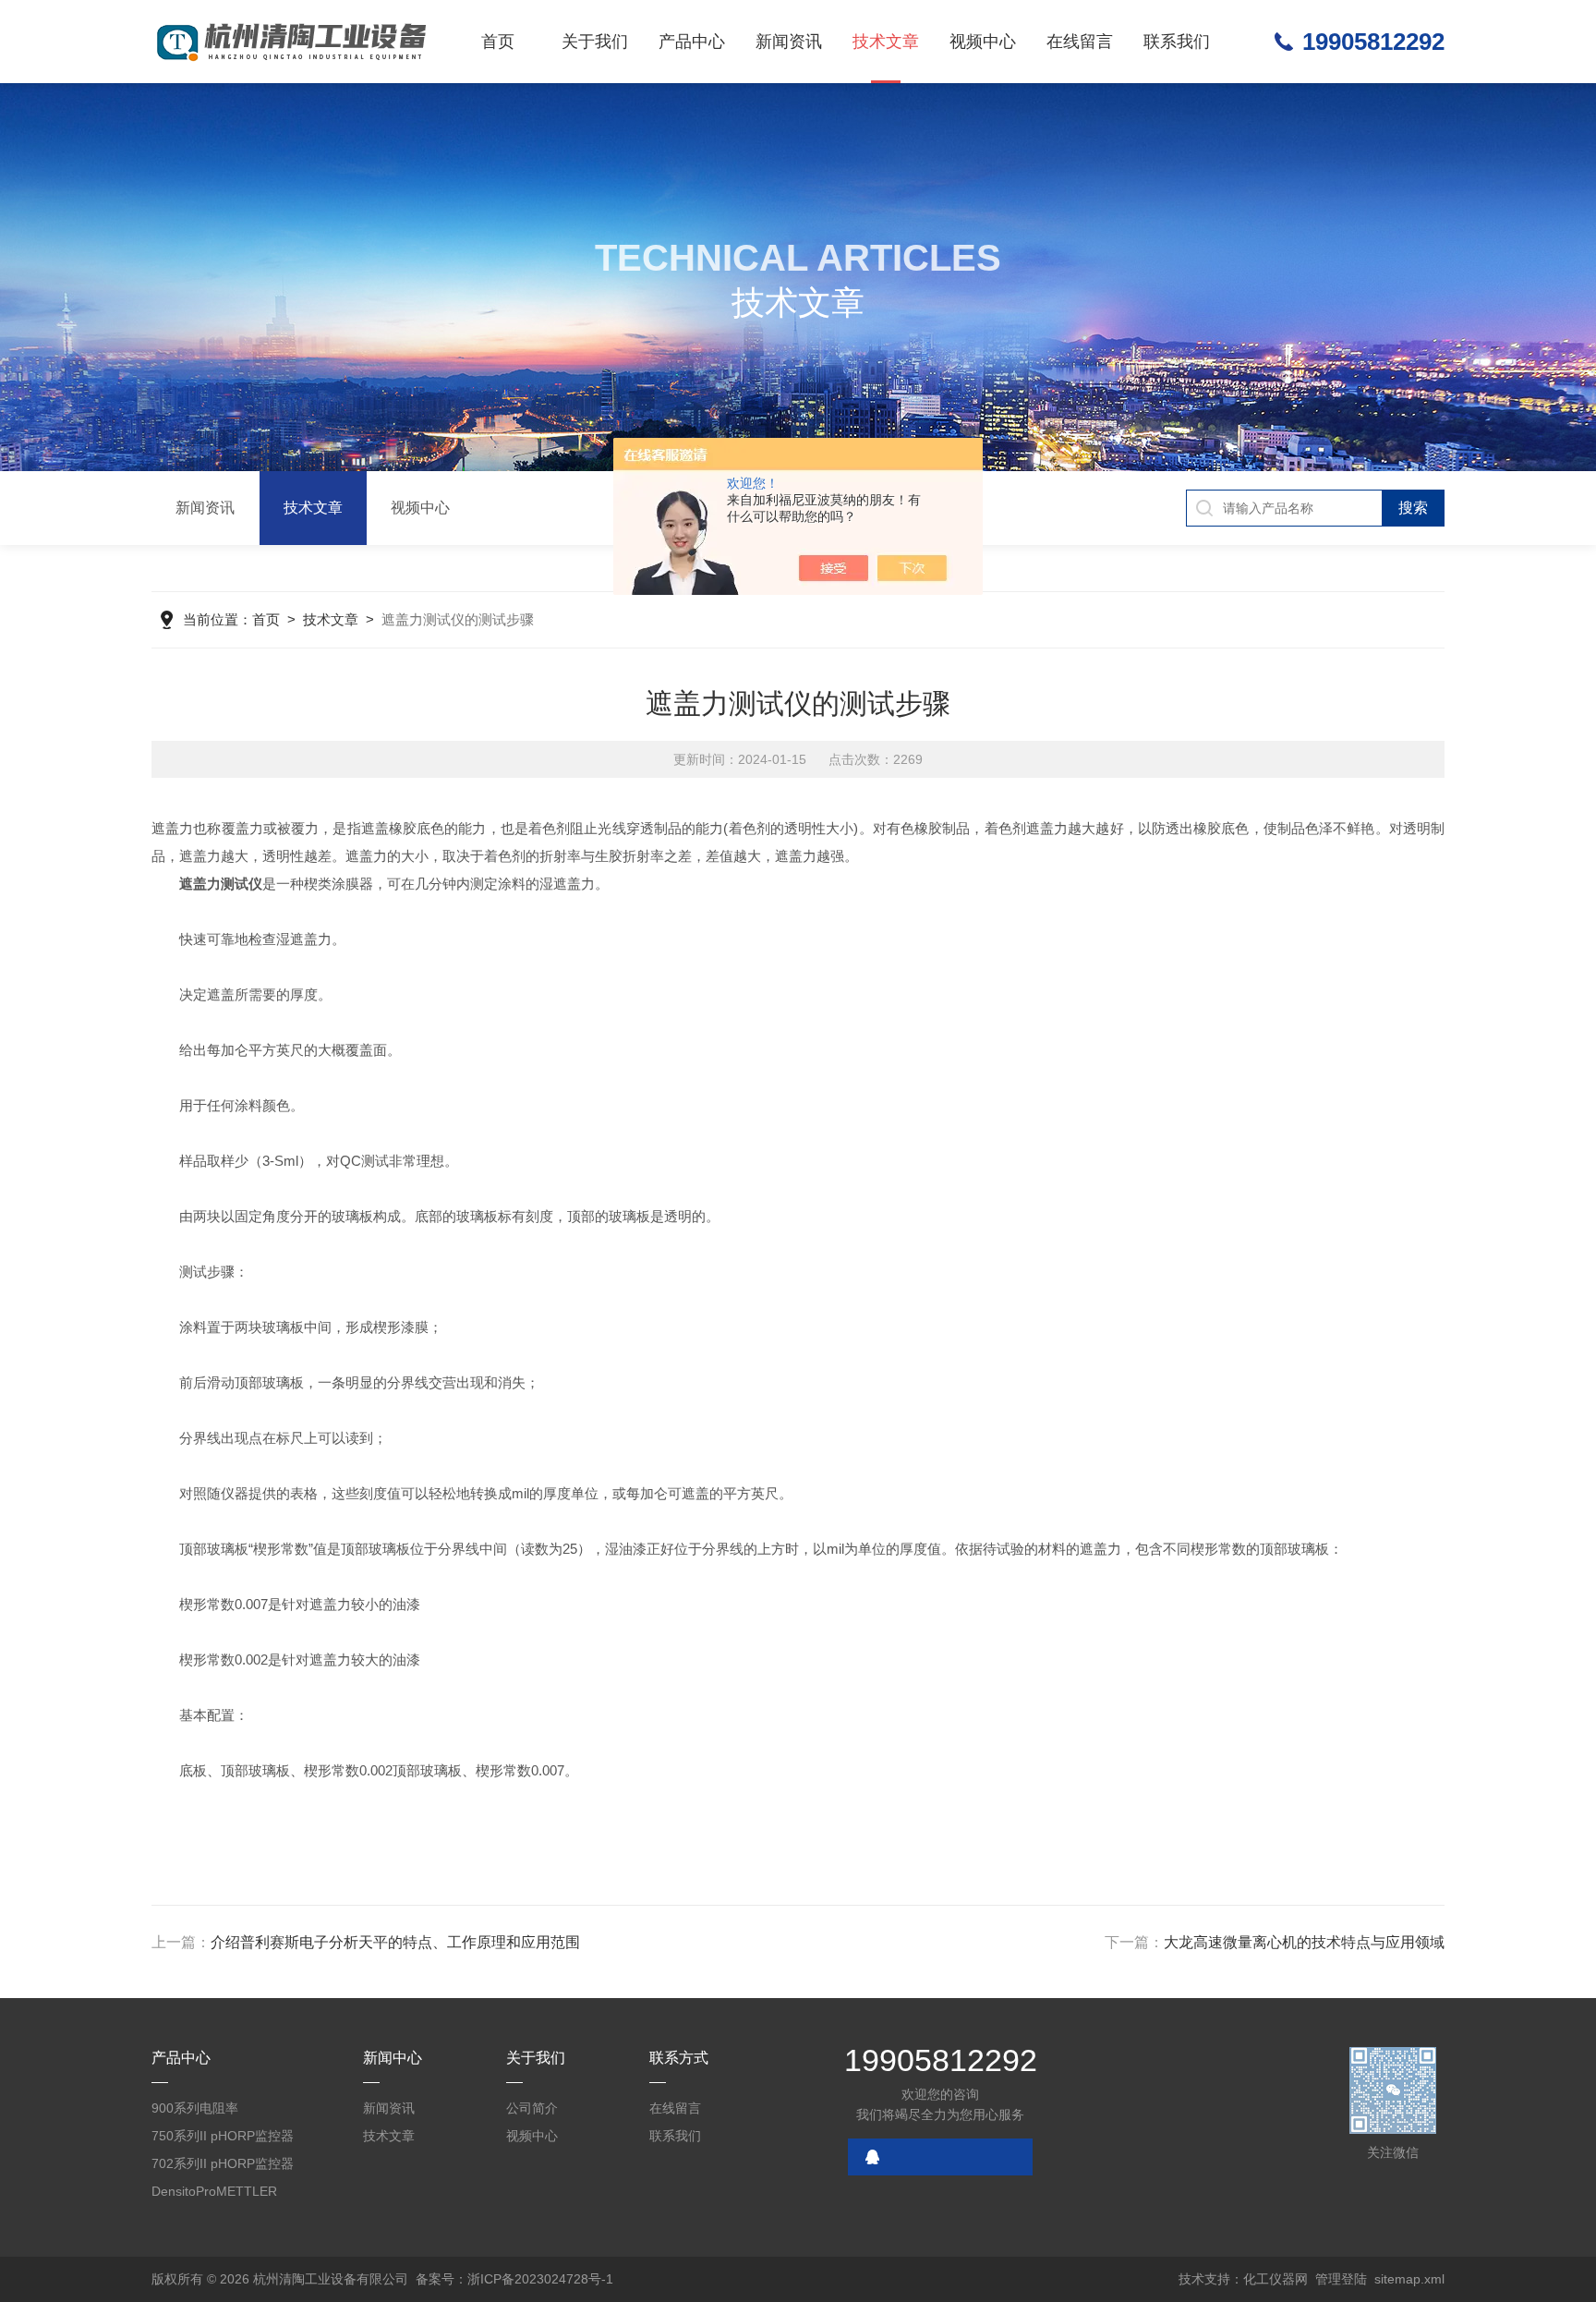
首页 (498, 42)
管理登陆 (1341, 2279)
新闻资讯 (789, 42)
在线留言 (1080, 42)
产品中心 (692, 42)
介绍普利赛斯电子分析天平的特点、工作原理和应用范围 (395, 1942)
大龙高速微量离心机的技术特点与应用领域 (1304, 1942)
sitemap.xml (1409, 2279)
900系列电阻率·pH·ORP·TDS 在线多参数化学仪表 (221, 2111)
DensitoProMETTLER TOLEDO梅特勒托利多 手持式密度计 (225, 2194)
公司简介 (532, 2108)
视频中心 (983, 42)
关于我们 (595, 42)
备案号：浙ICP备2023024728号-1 (514, 2279)
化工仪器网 (1276, 2279)
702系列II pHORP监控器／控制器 (223, 2167)
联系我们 (1177, 42)
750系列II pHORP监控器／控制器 (223, 2139)
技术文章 (886, 42)
